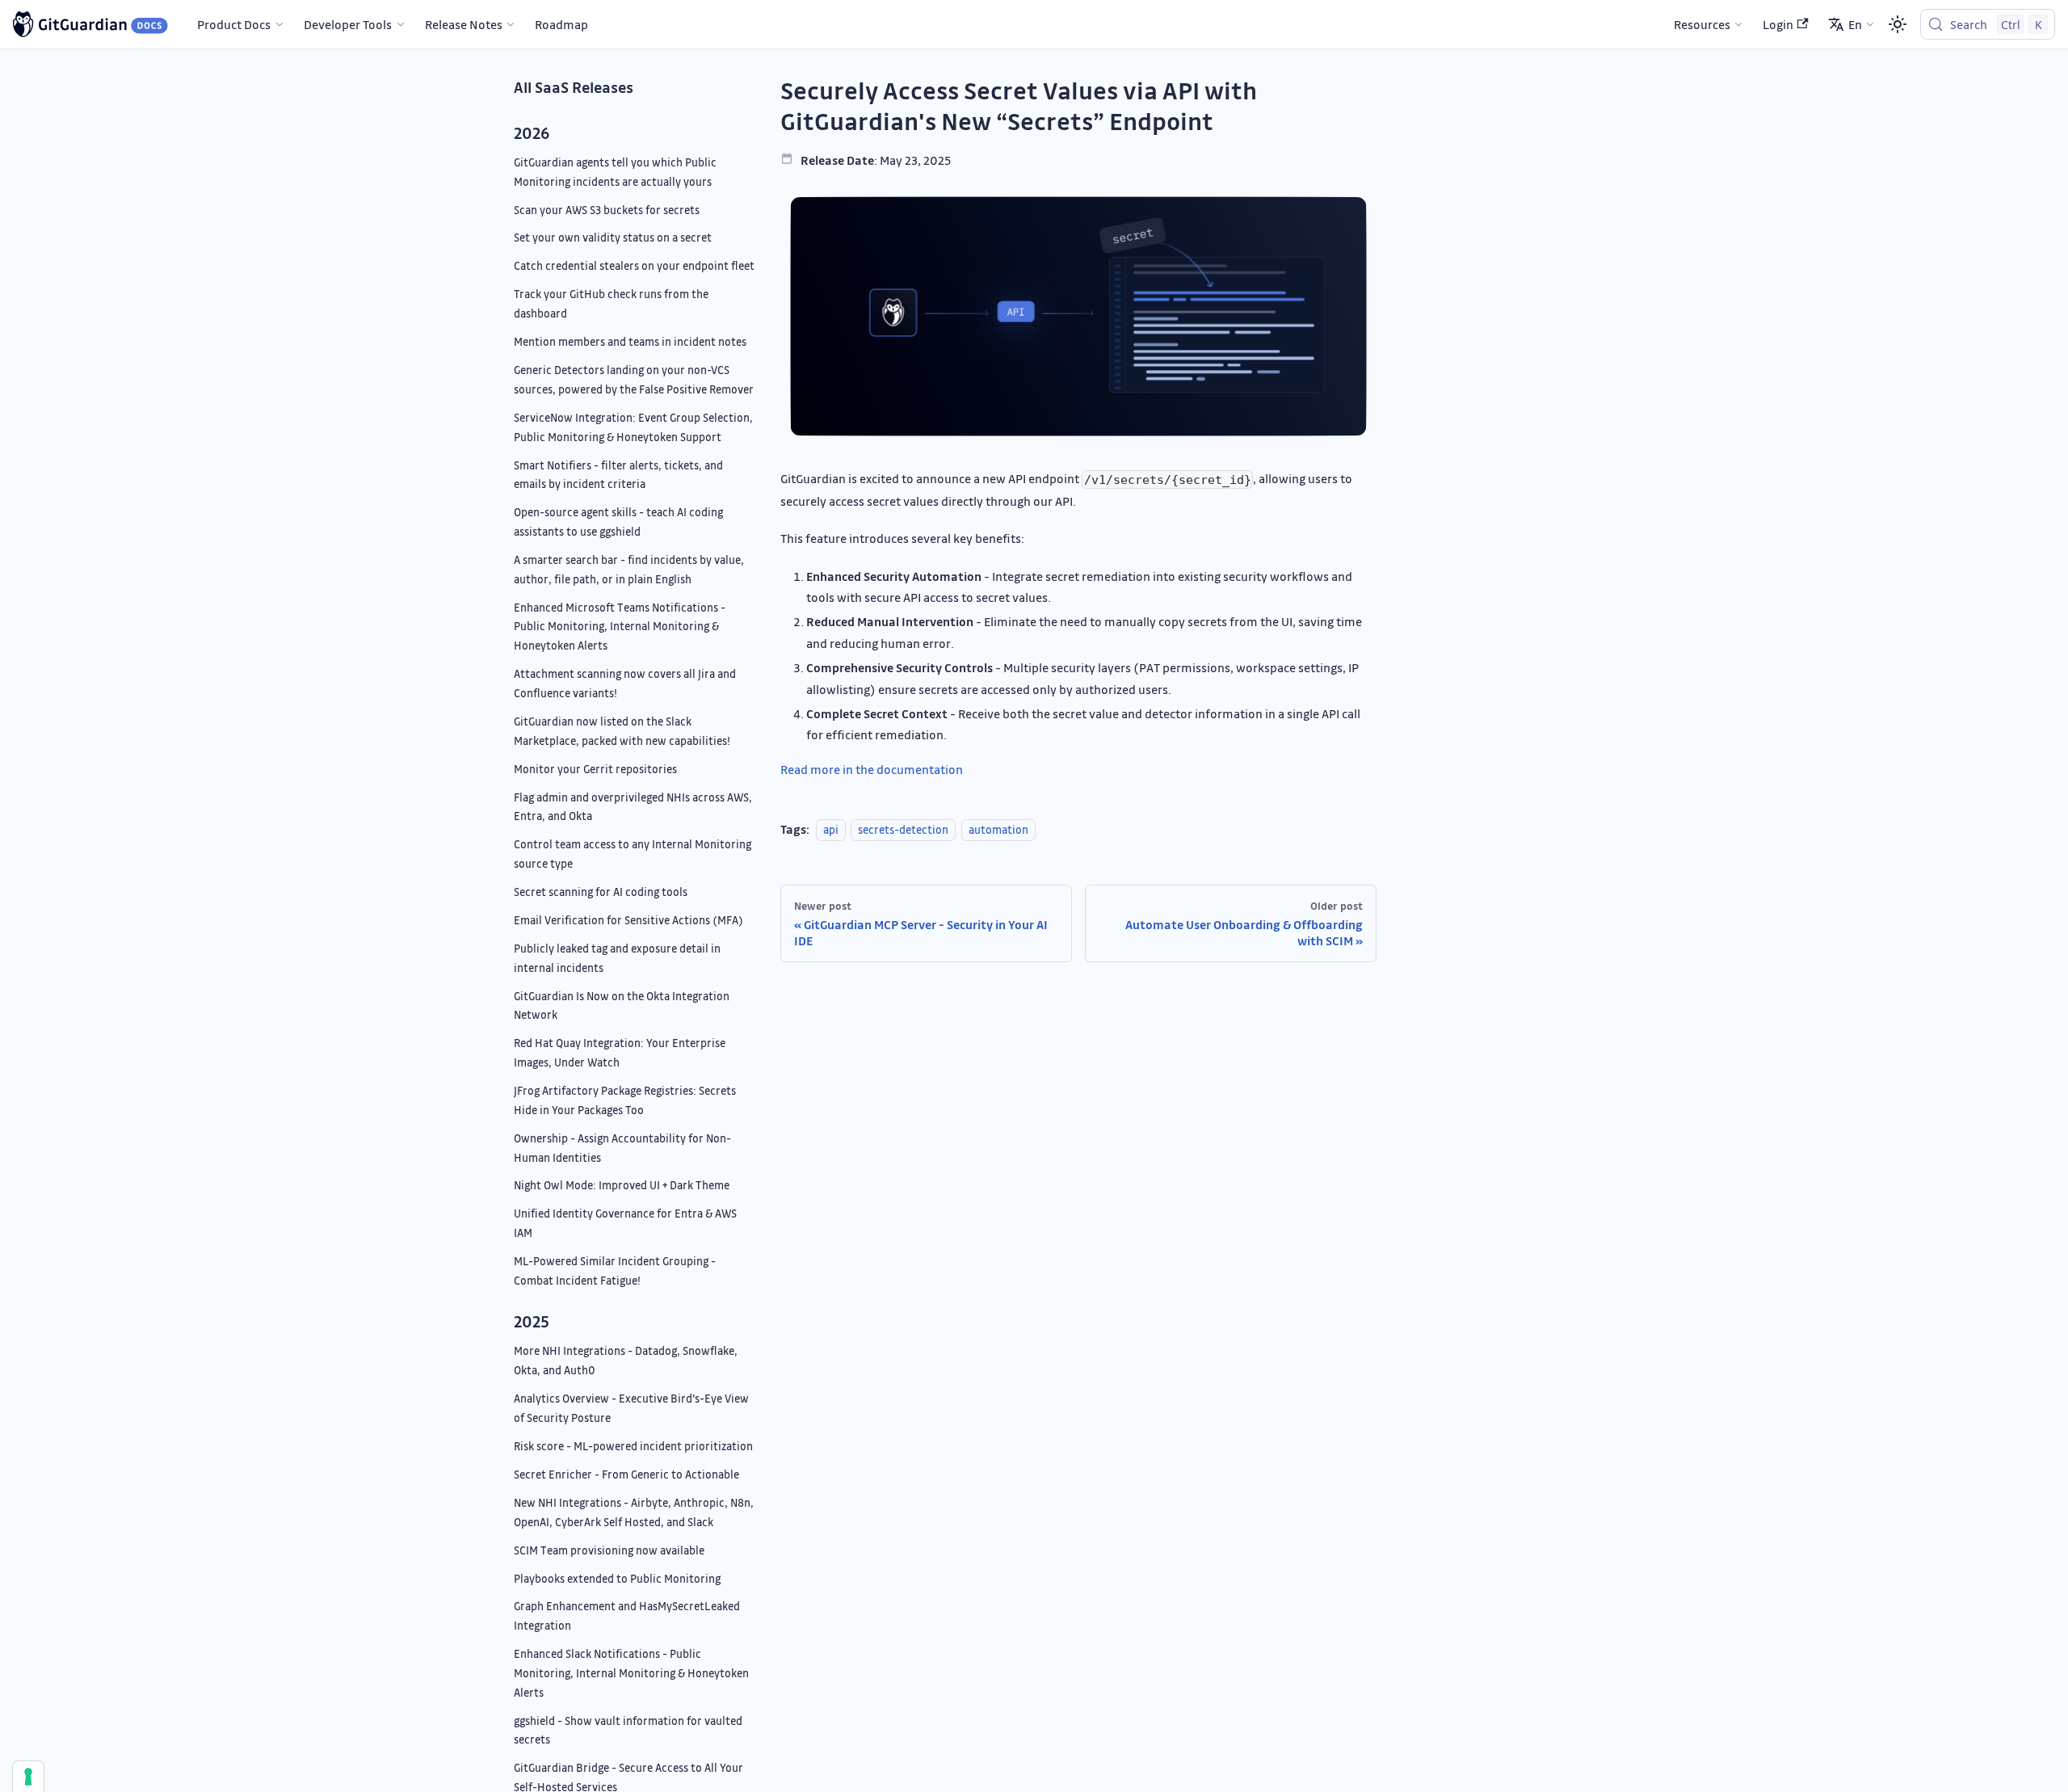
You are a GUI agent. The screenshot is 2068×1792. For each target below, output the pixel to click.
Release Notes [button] (464, 24)
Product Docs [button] (234, 24)
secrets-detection (903, 829)
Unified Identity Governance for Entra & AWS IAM (625, 1223)
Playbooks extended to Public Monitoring (617, 1578)
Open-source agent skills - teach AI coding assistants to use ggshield (618, 522)
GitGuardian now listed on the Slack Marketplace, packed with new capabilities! (622, 731)
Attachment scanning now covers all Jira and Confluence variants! (625, 683)
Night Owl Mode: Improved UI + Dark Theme (622, 1185)
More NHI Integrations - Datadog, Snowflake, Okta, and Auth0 (626, 1360)
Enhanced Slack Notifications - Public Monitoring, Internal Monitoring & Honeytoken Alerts (631, 1673)
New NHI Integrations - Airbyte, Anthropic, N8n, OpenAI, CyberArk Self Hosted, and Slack (634, 1512)
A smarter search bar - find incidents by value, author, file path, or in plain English (629, 569)
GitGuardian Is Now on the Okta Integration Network (622, 1005)
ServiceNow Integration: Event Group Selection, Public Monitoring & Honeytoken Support (633, 427)
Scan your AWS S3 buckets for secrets (607, 210)
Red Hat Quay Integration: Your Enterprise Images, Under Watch (620, 1052)
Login (1778, 24)
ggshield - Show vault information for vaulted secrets (628, 1730)
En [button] (1855, 24)
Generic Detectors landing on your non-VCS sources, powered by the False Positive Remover (634, 379)
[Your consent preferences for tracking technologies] (28, 1777)
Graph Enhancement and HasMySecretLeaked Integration (627, 1615)
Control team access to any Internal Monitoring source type (633, 854)
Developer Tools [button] (348, 24)
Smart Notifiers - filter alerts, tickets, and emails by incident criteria (618, 475)
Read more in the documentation (872, 769)
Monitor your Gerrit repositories (595, 769)
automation (998, 829)
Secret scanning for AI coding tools (601, 892)
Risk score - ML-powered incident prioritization (633, 1446)
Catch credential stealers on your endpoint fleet (634, 265)
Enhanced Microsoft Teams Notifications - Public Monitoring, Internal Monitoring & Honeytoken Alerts (620, 627)
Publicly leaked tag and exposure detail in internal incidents (617, 958)
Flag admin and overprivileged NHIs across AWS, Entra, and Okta (633, 807)
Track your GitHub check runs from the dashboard (611, 303)
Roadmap (561, 24)
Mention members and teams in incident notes (630, 341)
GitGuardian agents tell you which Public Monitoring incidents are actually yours (615, 172)
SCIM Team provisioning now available (609, 1550)
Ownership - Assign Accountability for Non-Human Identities (622, 1148)
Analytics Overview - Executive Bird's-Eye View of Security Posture (631, 1408)
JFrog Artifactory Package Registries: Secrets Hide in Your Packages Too (625, 1100)
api (831, 829)
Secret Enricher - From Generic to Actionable (626, 1474)
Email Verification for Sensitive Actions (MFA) (628, 920)
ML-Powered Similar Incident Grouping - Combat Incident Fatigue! (615, 1270)
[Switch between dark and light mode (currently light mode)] (1898, 24)
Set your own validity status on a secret (613, 237)
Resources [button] (1702, 24)
